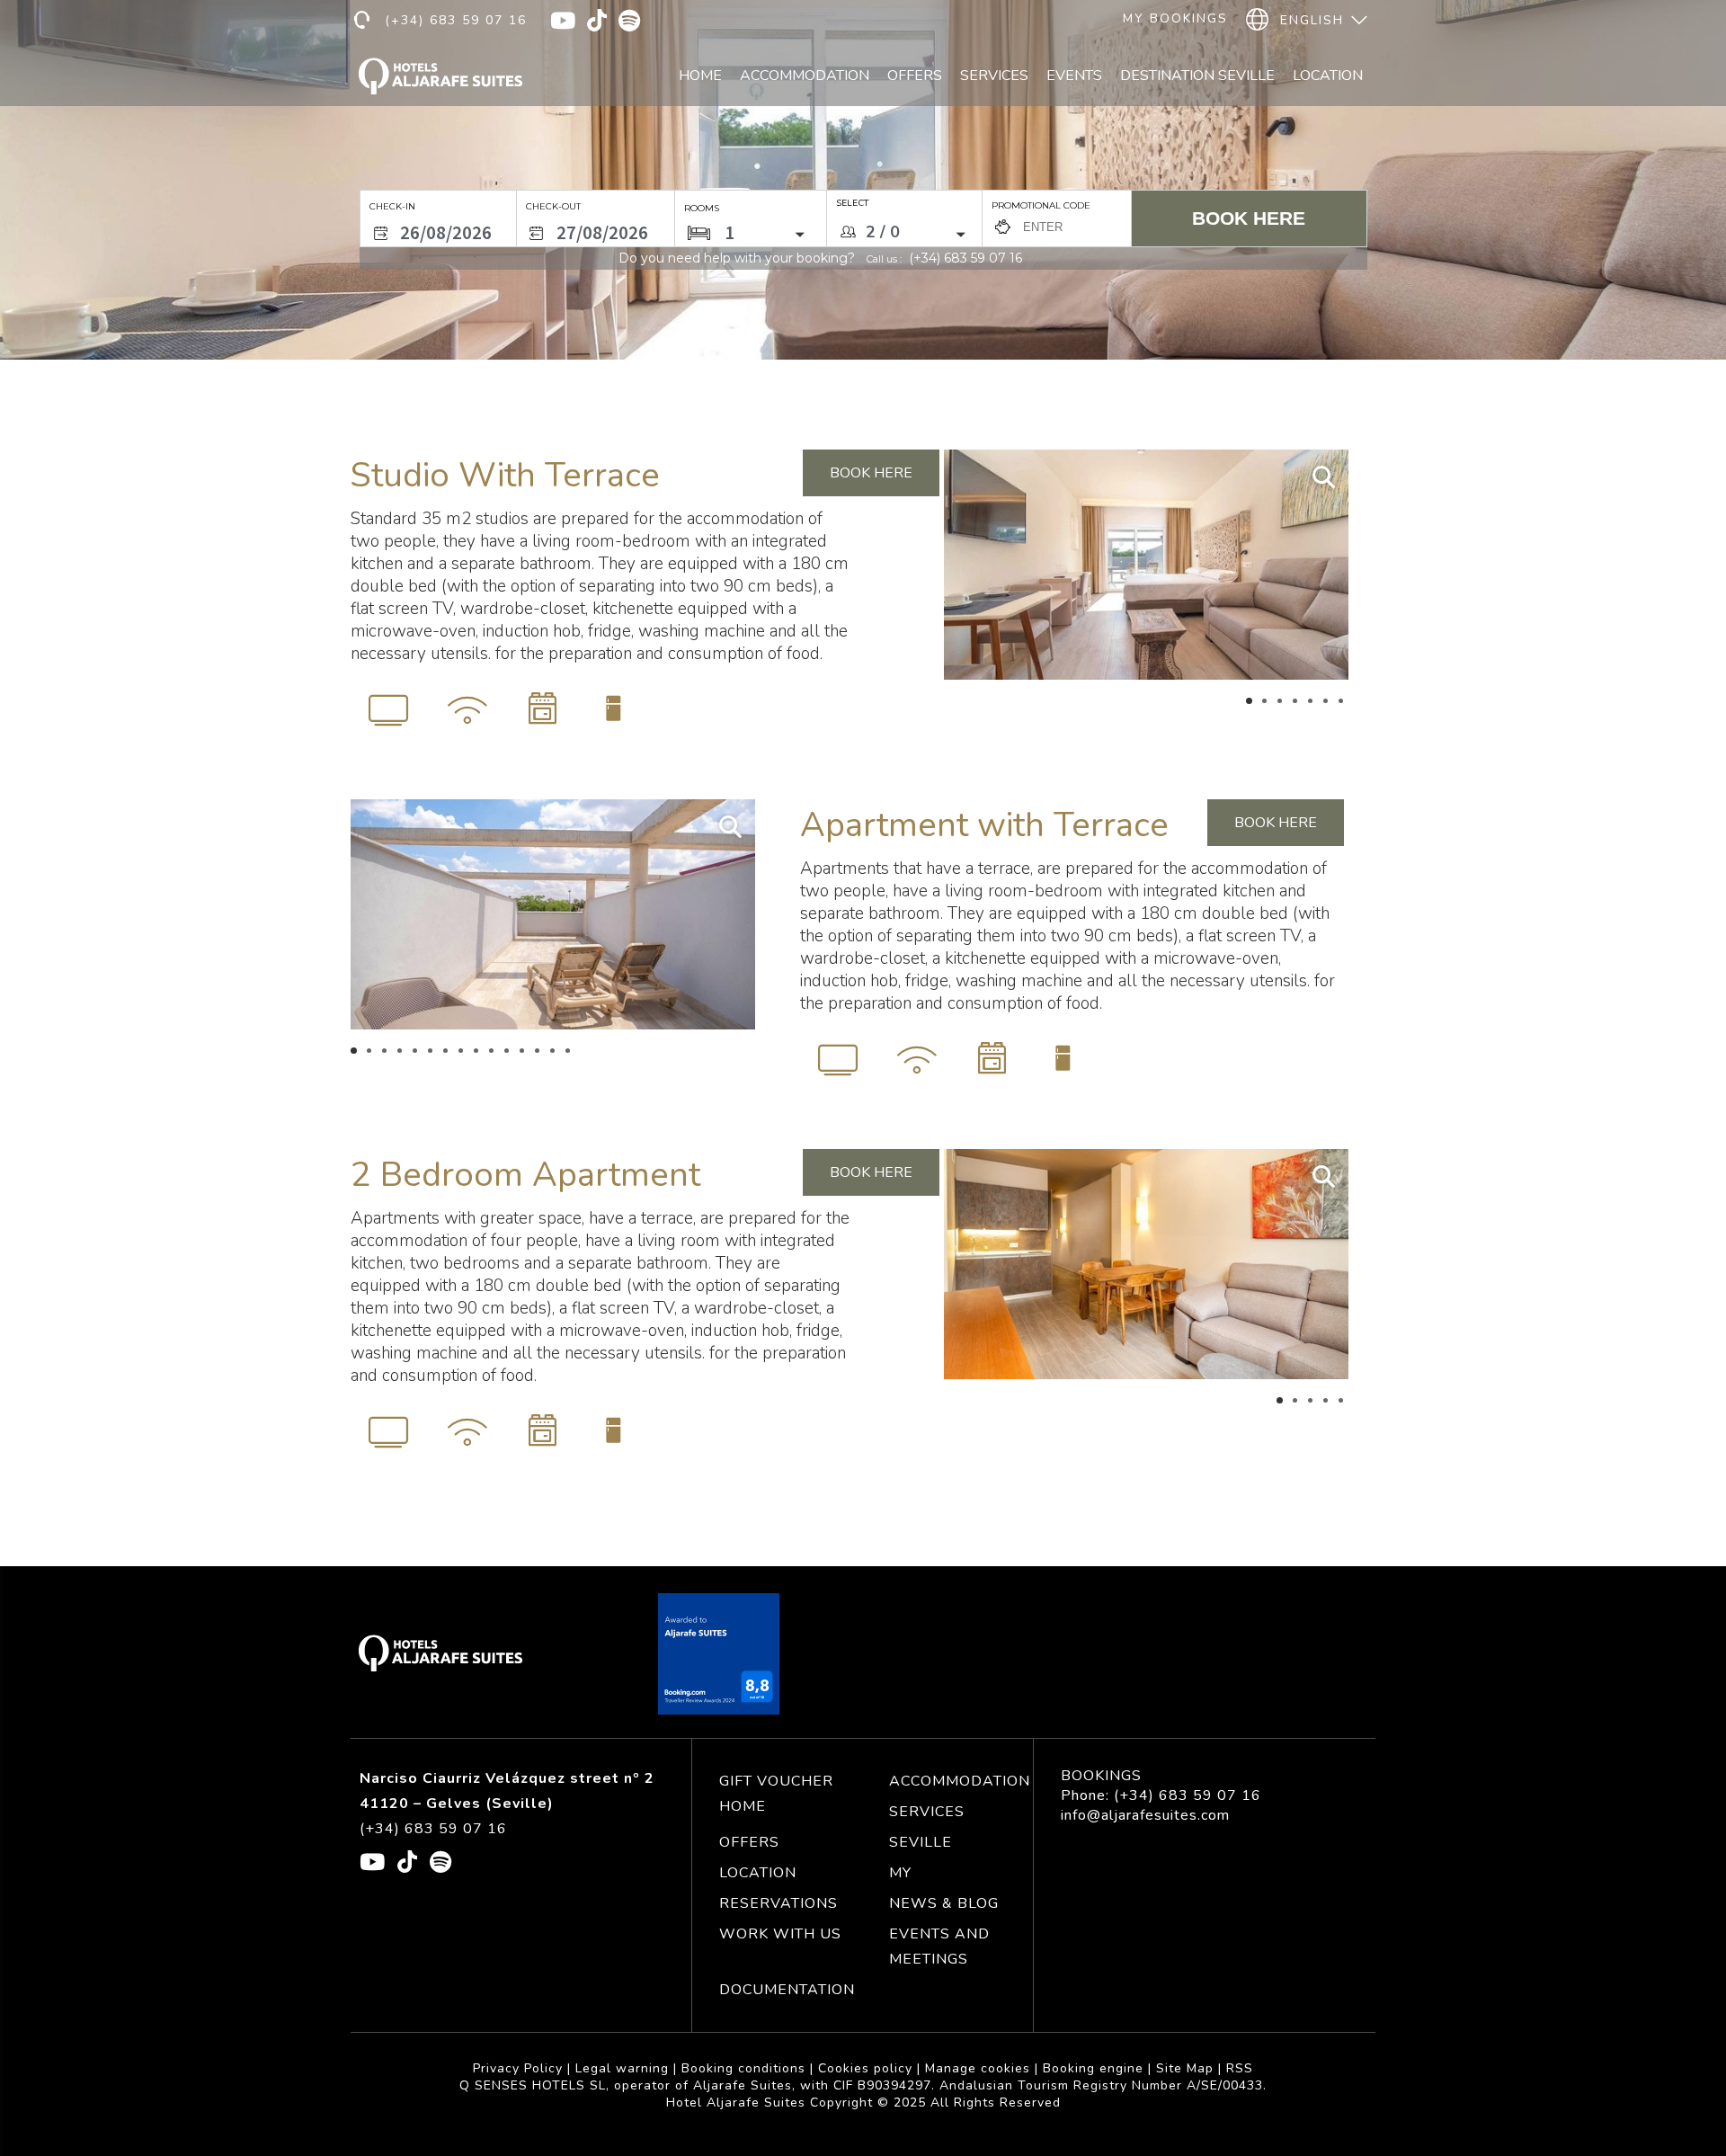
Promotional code (1041, 205)
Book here (1249, 218)
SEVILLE (921, 1842)
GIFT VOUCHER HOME (776, 1794)
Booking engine (1093, 2068)
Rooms (702, 208)
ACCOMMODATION (960, 1781)
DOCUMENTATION (787, 1990)
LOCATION (758, 1873)
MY (900, 1873)
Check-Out (553, 206)
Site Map (1185, 2068)
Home (700, 76)
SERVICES (927, 1812)
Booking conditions (743, 2068)
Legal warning (622, 2068)
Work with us (780, 1934)
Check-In (392, 206)
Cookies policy (865, 2068)
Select (852, 203)
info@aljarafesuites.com (1145, 1815)
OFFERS (749, 1842)
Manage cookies (978, 2068)
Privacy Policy (518, 2068)
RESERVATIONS (778, 1903)
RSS (1240, 2068)
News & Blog (944, 1903)
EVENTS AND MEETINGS (939, 1947)
